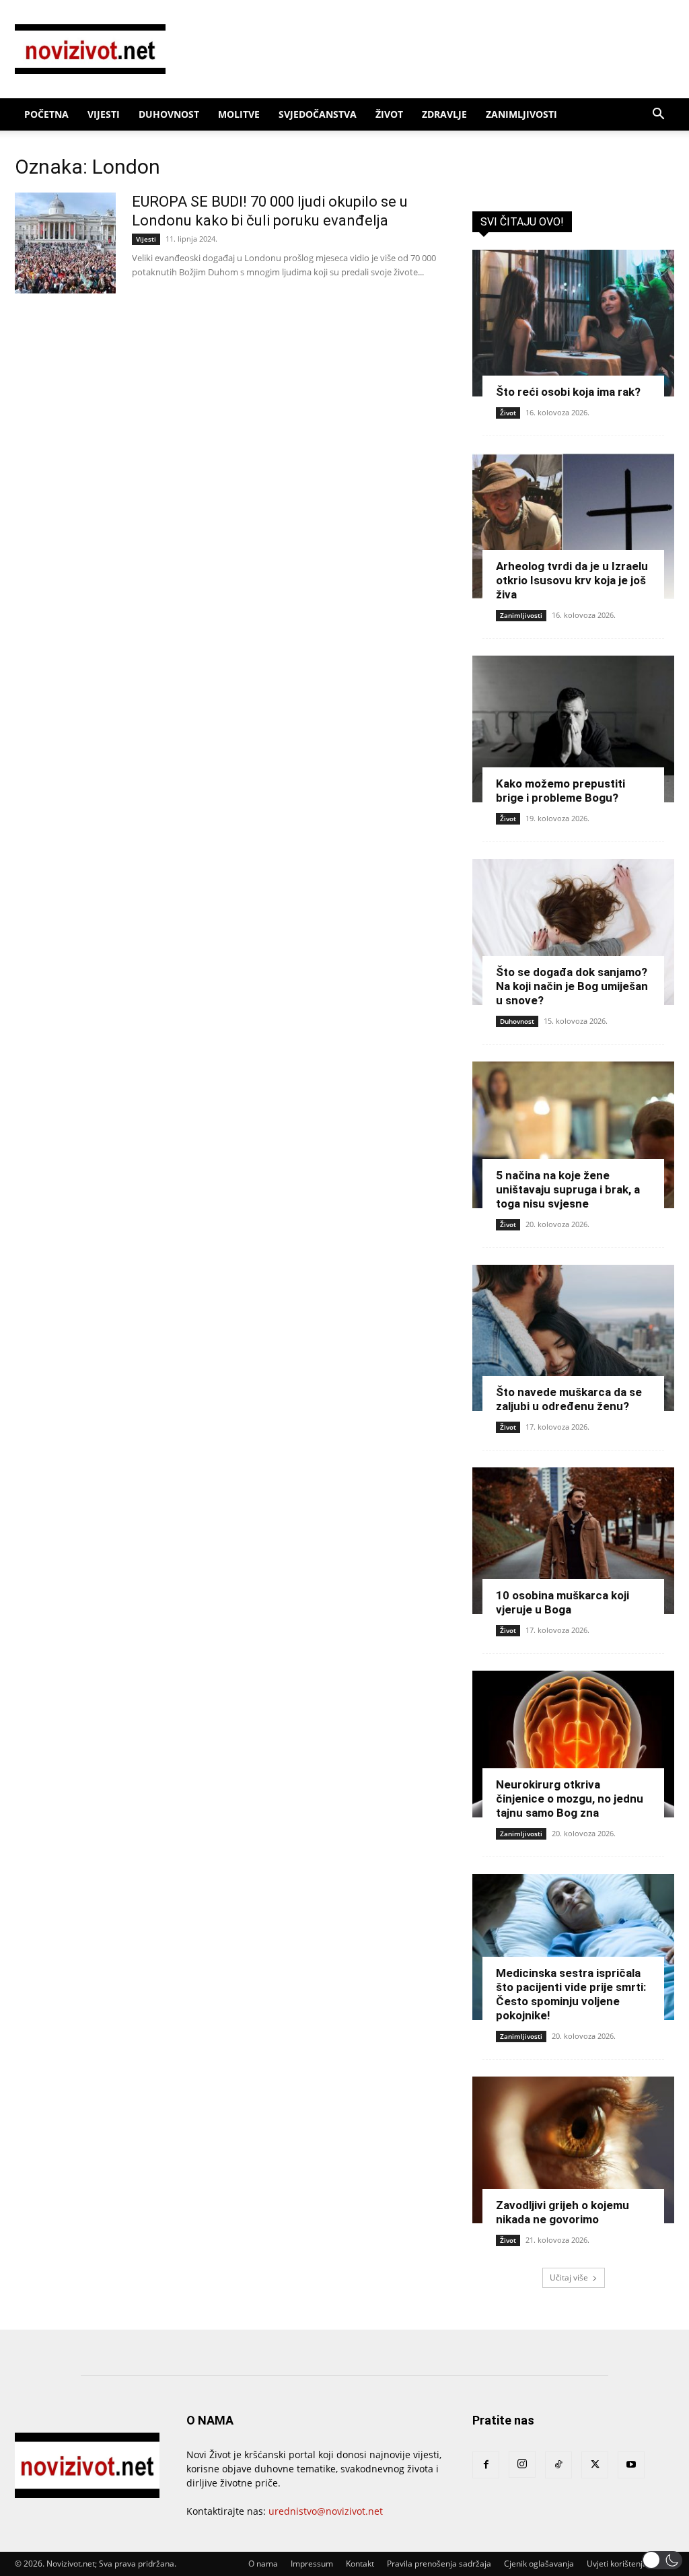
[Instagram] (522, 2464)
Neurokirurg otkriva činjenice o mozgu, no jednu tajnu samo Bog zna (570, 1799)
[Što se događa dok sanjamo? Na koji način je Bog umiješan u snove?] (573, 932)
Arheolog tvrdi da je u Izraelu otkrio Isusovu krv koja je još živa (572, 580)
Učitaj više (569, 2277)
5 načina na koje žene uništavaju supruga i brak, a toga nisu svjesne (568, 1189)
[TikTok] (558, 2465)
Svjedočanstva (318, 114)
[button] (658, 115)
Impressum (312, 2564)
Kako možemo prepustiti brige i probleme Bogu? (560, 791)
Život (389, 114)
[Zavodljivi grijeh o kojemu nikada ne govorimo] (573, 2150)
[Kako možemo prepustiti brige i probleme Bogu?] (573, 729)
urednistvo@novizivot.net (326, 2511)
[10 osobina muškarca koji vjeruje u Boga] (573, 1541)
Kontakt (360, 2564)
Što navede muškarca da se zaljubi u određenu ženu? (569, 1399)
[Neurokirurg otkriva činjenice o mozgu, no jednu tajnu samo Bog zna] (573, 1744)
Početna (46, 114)
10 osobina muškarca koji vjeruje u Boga (563, 1602)
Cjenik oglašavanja (539, 2564)
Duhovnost (169, 114)
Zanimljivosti (521, 114)
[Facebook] (486, 2465)
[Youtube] (631, 2465)
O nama (263, 2564)
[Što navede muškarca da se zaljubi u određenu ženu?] (573, 1338)
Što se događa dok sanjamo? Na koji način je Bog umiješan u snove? (572, 986)
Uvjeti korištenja (617, 2564)
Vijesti (104, 114)
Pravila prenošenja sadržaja (439, 2564)
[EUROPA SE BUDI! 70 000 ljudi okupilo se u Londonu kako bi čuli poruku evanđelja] (65, 243)
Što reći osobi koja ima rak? (568, 392)
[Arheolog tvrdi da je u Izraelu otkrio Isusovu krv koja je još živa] (573, 526)
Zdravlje (444, 114)
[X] (595, 2465)
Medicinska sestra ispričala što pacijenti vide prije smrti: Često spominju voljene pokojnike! (571, 1994)
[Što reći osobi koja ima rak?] (573, 323)
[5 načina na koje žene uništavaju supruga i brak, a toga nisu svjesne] (573, 1135)
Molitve (239, 114)
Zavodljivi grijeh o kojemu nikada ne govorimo (563, 2212)
